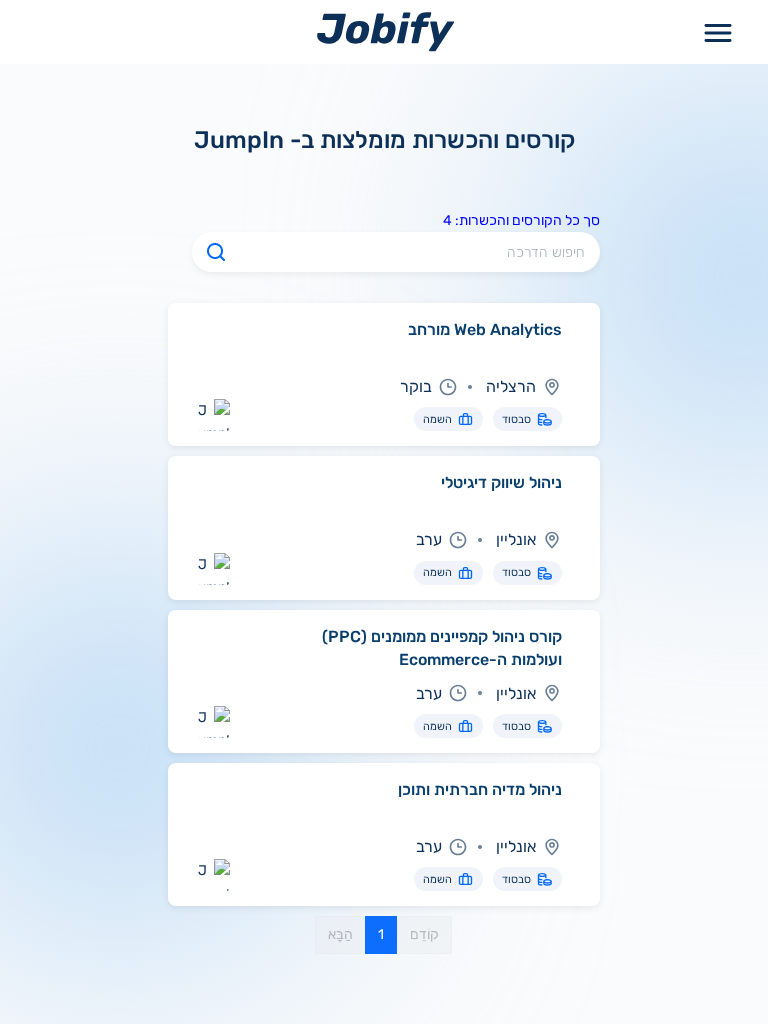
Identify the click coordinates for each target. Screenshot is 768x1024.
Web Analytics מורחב (485, 329)
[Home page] (385, 31)
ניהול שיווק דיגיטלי (501, 482)
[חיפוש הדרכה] (216, 252)
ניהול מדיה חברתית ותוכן (480, 789)
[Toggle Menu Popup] (718, 31)
